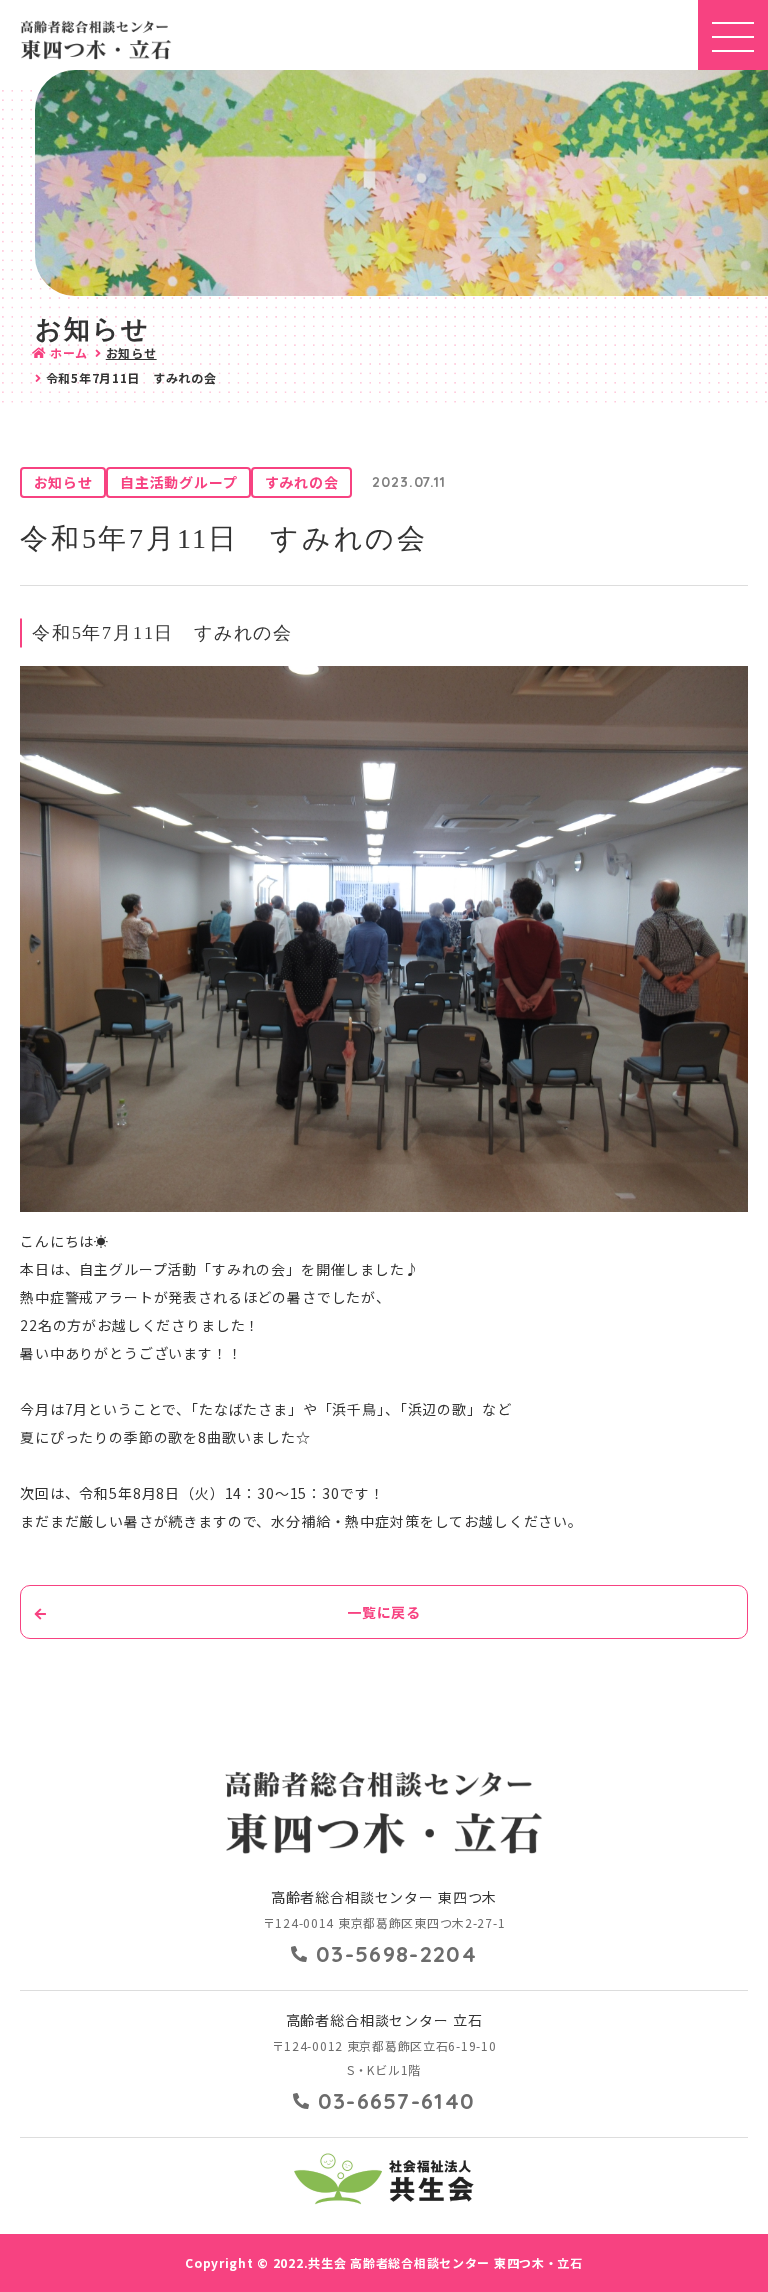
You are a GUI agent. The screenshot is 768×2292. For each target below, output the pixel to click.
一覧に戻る (384, 1612)
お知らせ (131, 352)
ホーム (69, 352)
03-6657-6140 (397, 2101)
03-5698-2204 (396, 1954)
